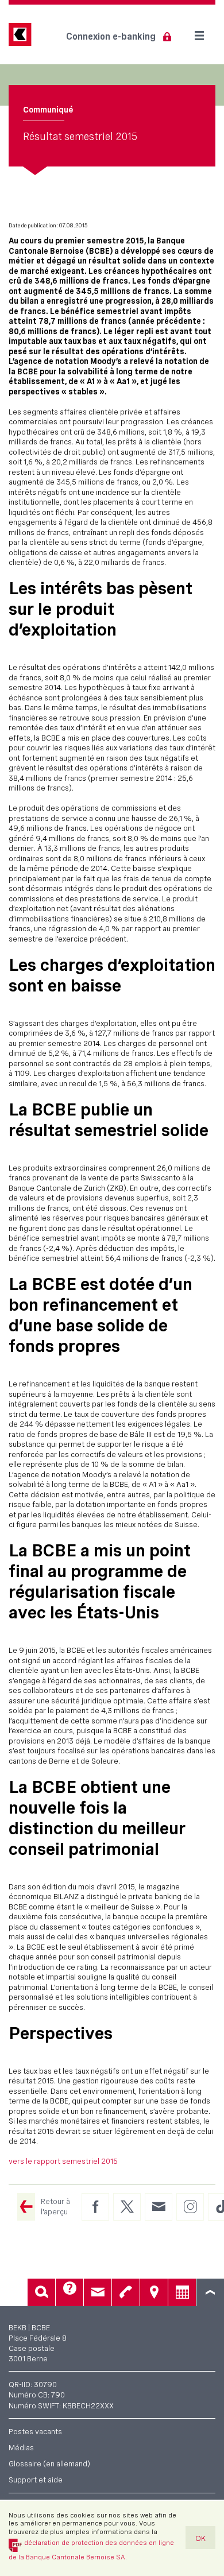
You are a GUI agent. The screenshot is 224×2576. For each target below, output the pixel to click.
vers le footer (210, 2292)
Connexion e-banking (111, 36)
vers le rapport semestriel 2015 (63, 2161)
